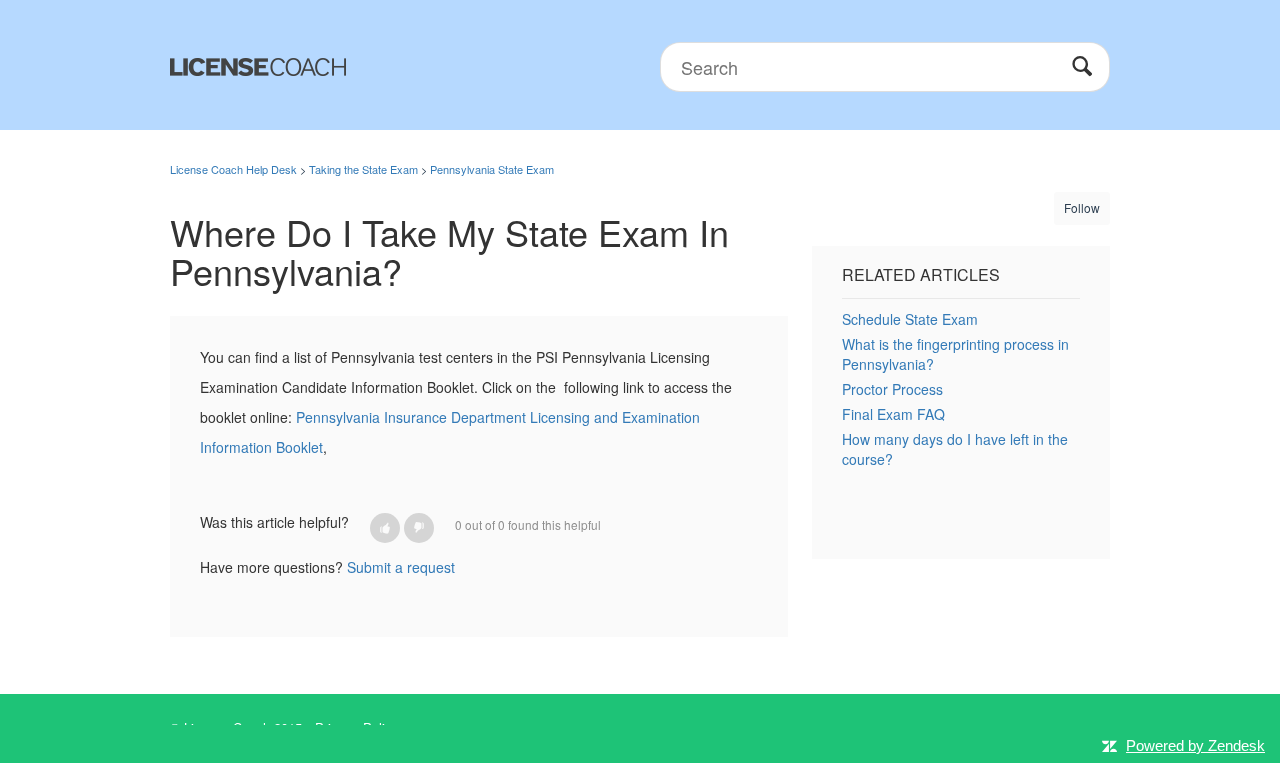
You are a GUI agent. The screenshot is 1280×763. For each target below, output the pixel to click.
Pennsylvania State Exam (492, 169)
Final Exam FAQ (893, 414)
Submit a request (401, 567)
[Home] (258, 65)
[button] (385, 528)
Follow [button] (1082, 207)
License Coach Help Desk (233, 169)
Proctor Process (892, 389)
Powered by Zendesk (1195, 745)
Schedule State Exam (910, 319)
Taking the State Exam (363, 169)
